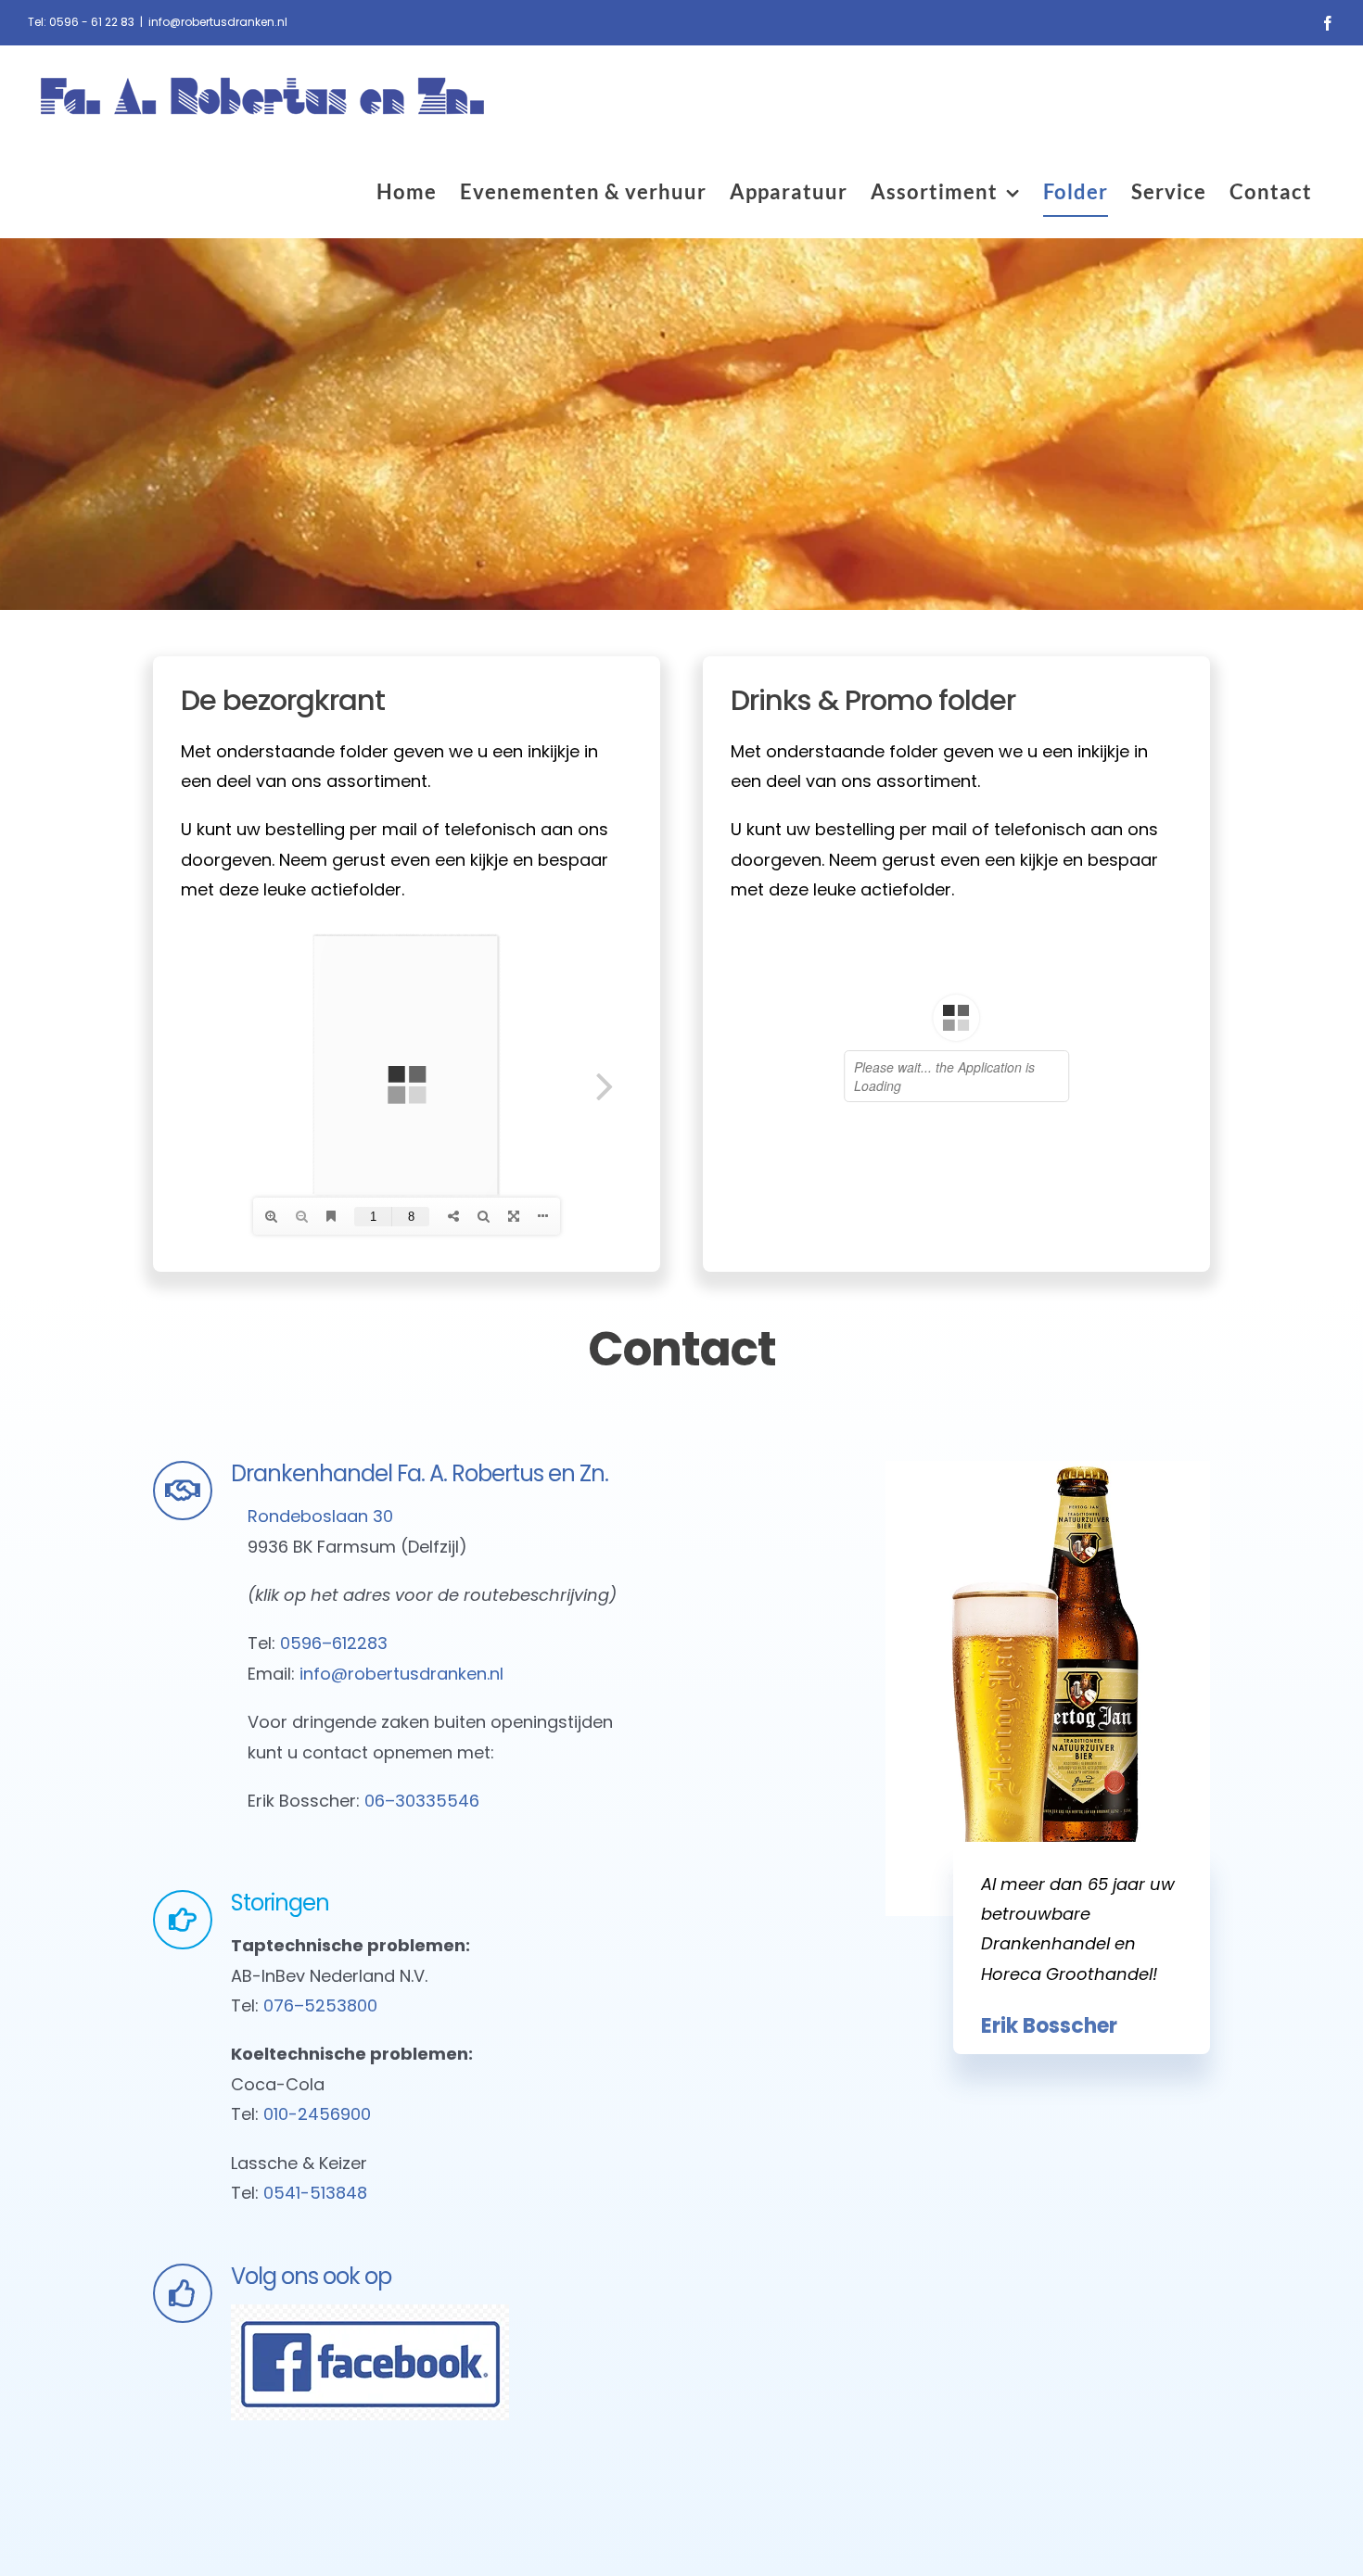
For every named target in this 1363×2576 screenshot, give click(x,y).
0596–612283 (334, 1643)
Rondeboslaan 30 (323, 1516)
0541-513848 (315, 2193)
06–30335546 (422, 1801)
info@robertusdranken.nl (218, 22)
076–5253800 (320, 2005)
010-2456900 (317, 2114)
